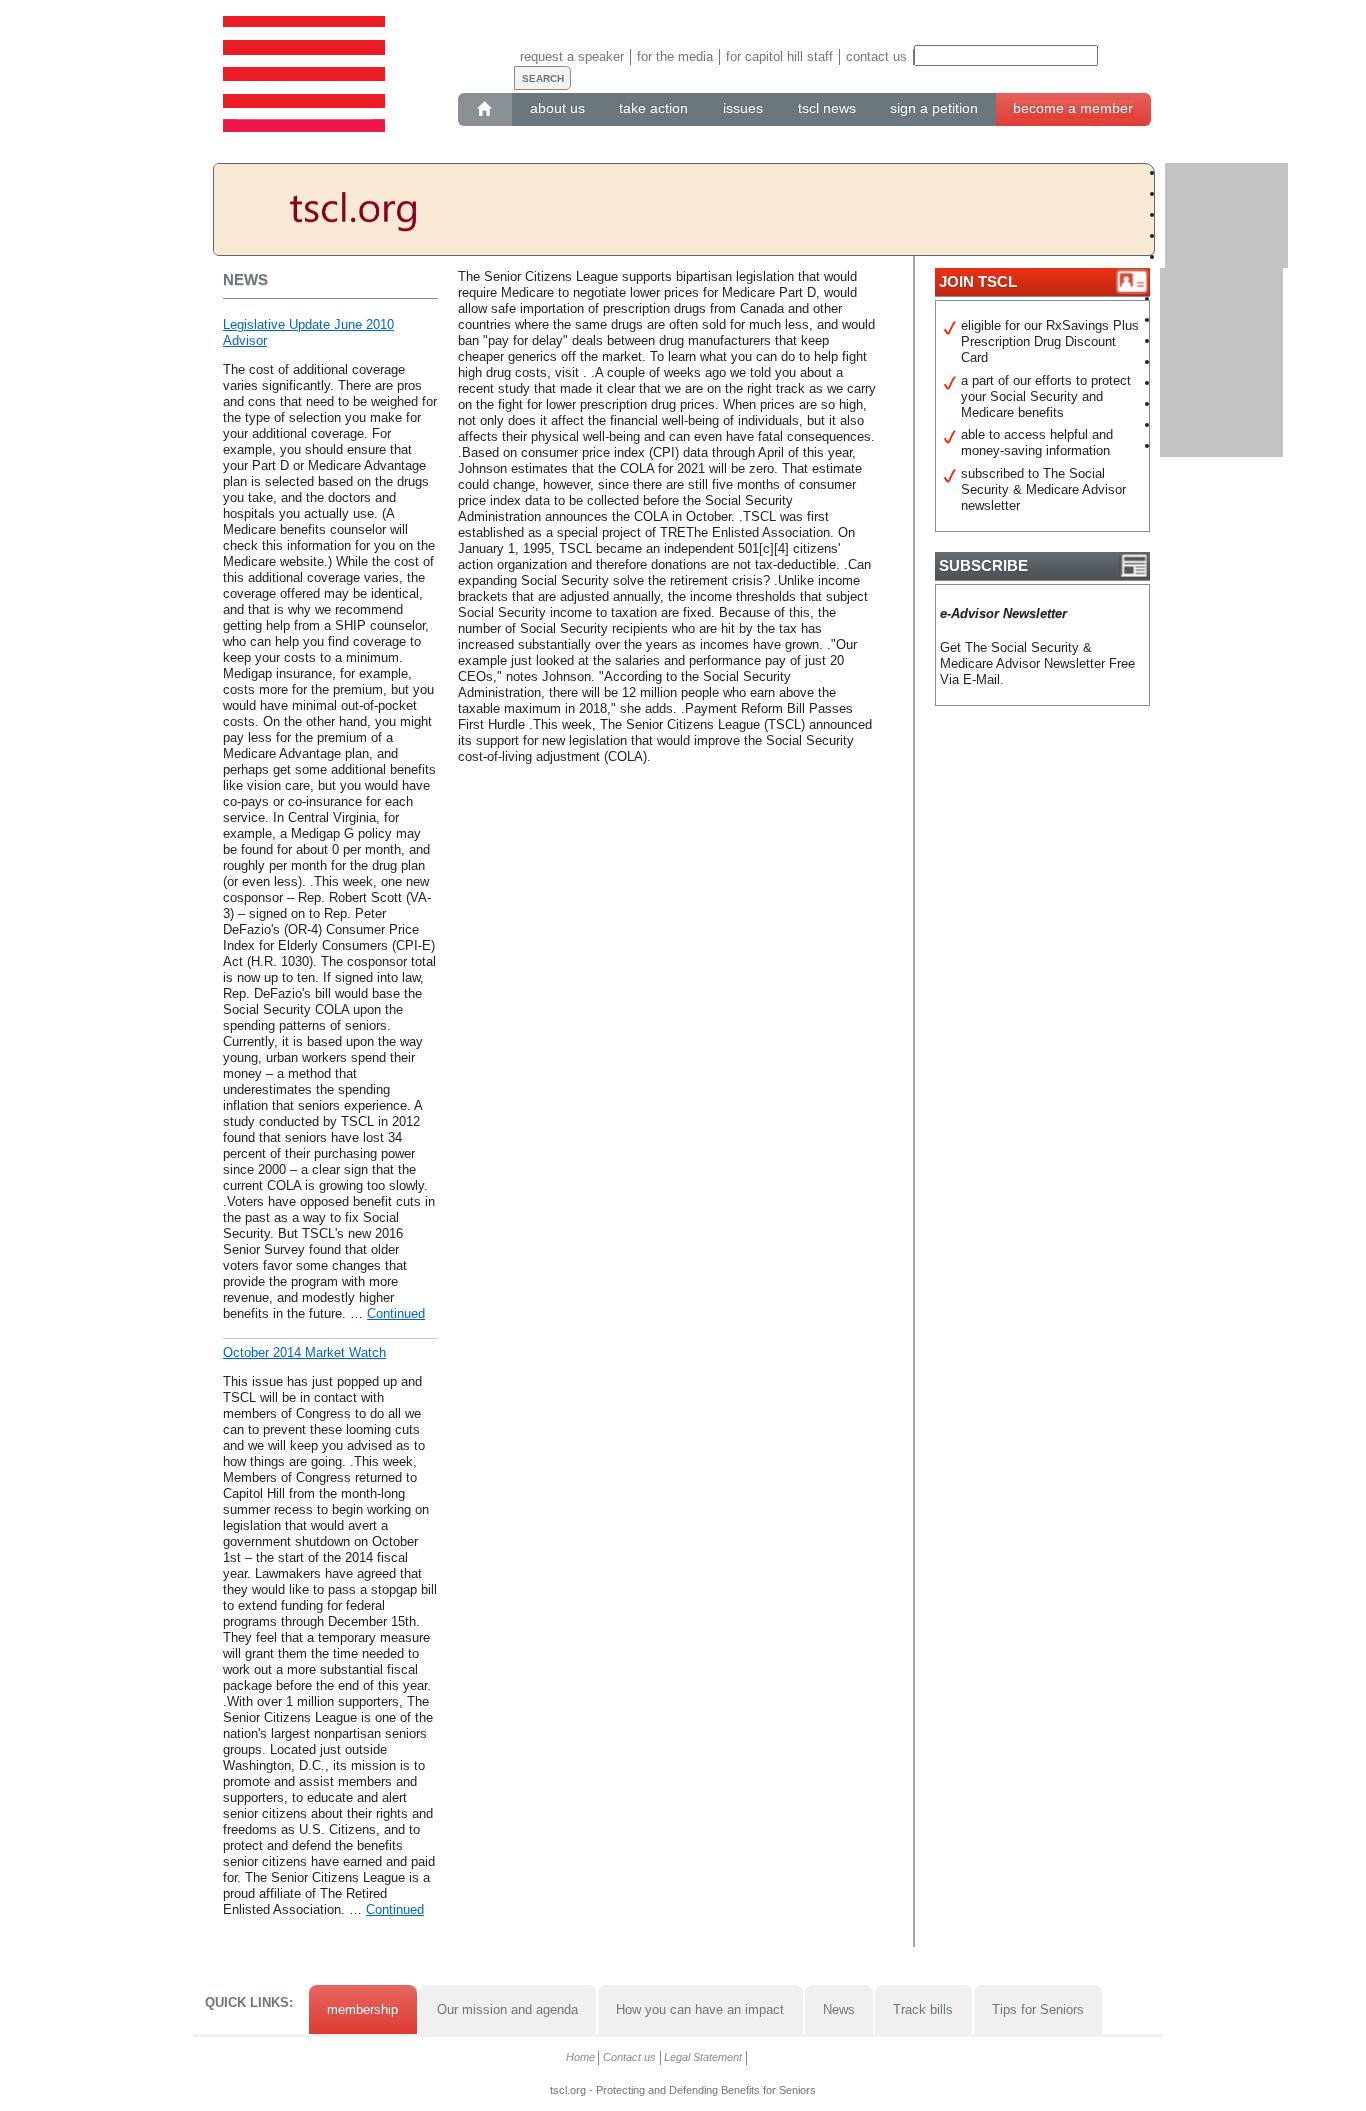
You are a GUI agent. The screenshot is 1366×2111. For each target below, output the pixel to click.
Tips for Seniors (1038, 2009)
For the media (675, 56)
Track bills (923, 2009)
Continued (396, 1313)
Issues (743, 108)
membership (362, 2009)
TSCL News (827, 108)
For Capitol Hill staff (779, 56)
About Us (557, 108)
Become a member (1073, 108)
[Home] (485, 109)
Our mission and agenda (507, 2009)
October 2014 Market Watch (304, 1352)
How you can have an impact (700, 2009)
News (839, 2009)
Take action (653, 108)
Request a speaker (572, 56)
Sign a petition (934, 108)
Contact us (876, 56)
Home (580, 2057)
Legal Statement (703, 2057)
